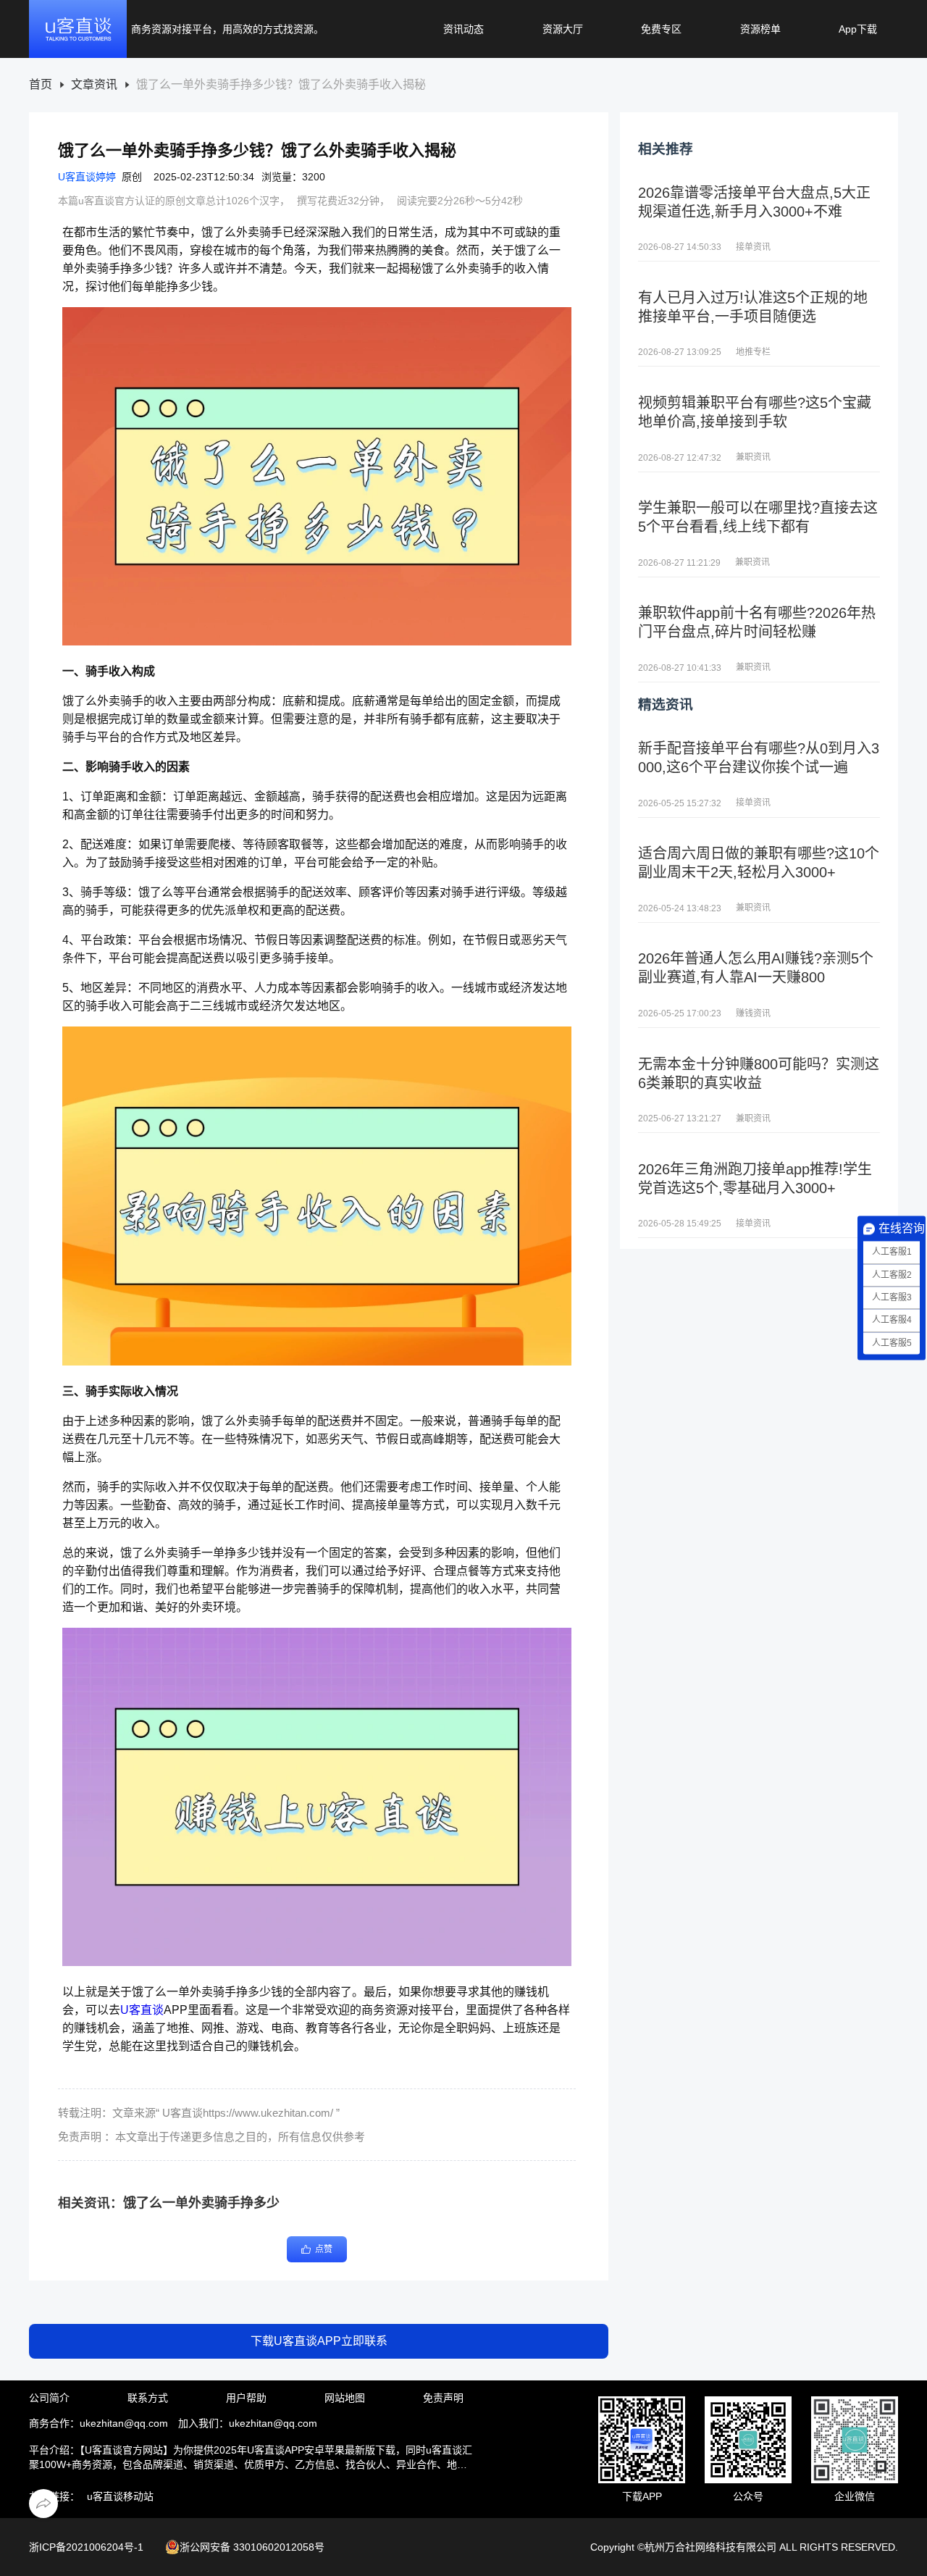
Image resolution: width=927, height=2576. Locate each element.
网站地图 (345, 2398)
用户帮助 (246, 2398)
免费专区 (661, 29)
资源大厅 (563, 29)
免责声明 (443, 2398)
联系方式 (148, 2398)
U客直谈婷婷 (87, 177)
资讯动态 (463, 29)
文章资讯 (94, 85)
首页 (41, 85)
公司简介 (49, 2398)
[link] (41, 85)
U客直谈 (142, 2010)
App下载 (858, 29)
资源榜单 (760, 29)
